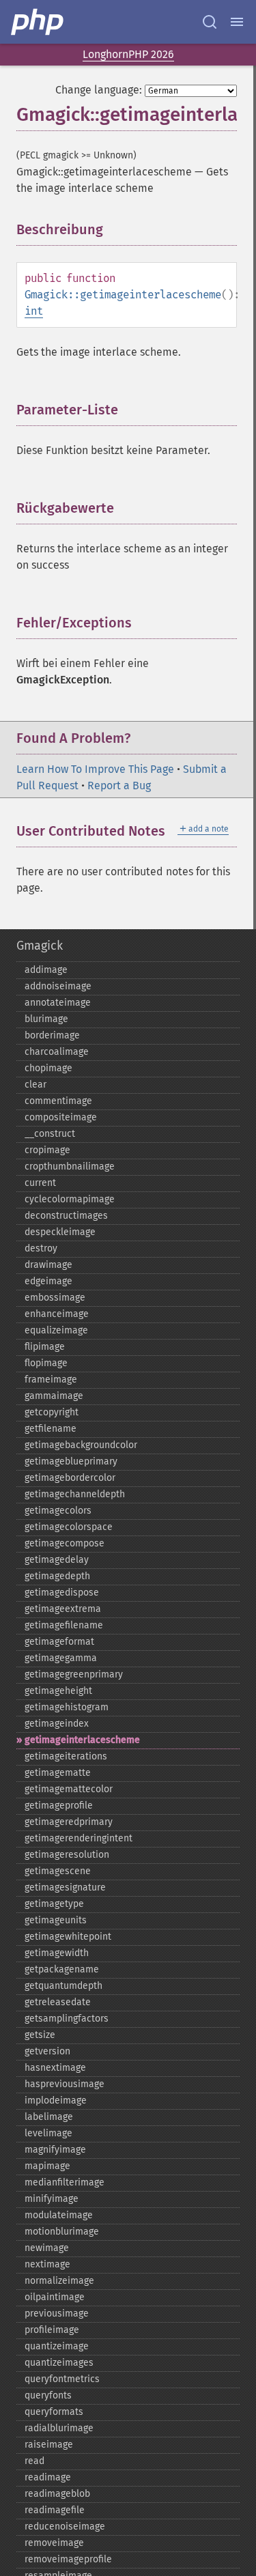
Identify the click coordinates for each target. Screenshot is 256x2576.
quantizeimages (59, 2363)
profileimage (52, 2330)
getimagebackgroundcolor (81, 1445)
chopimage (48, 1068)
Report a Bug (119, 785)
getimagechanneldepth (75, 1494)
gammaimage (54, 1396)
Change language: (99, 90)
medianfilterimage (65, 2182)
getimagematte (58, 1773)
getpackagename (62, 1969)
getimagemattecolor (69, 1789)
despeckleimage (60, 1232)
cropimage (47, 1150)
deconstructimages (66, 1216)
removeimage (54, 2543)
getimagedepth (57, 1576)
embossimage (55, 1298)
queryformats (54, 2412)
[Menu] (237, 22)
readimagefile (55, 2510)
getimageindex (57, 1724)
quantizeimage (57, 2346)
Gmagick (40, 946)
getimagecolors (58, 1511)
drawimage (48, 1265)
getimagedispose (62, 1593)
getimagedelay (57, 1560)
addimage (46, 970)
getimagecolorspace (69, 1527)
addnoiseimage (58, 986)
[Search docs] (210, 22)
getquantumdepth (63, 1986)
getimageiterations (66, 1756)
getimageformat (59, 1642)
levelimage (48, 2133)
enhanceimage (57, 1314)
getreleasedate (58, 2002)
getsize (40, 2035)
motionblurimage (62, 2232)
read (34, 2461)
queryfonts (48, 2395)
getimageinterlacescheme (82, 1740)
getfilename (51, 1429)
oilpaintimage (55, 2297)
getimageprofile (59, 1806)
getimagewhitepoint (68, 1937)
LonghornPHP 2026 (128, 54)
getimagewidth (57, 1953)
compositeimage (61, 1117)
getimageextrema (63, 1609)
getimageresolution (67, 1855)
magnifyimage (55, 2150)
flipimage (45, 1347)
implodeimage (56, 2100)
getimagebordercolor (70, 1478)
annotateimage (58, 1003)
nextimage (47, 2264)
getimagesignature (65, 1887)
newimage (47, 2248)
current (40, 1183)
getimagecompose (65, 1543)
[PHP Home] (38, 22)
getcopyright (52, 1412)
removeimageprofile (68, 2559)
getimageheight (58, 1691)
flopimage (46, 1363)
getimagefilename (64, 1625)
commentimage (58, 1101)
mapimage (47, 2166)
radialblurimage (59, 2428)
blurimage (46, 1019)
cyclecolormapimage (70, 1199)
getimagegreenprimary (74, 1674)
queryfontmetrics (62, 2379)
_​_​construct (50, 1134)
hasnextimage (55, 2068)
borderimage (52, 1035)
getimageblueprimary (71, 1461)
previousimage (57, 2313)
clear (35, 1085)
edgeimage (48, 1281)
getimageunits (56, 1920)
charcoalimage (57, 1052)
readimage (48, 2477)
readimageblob (57, 2494)
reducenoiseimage (65, 2527)
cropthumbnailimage (70, 1166)
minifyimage (52, 2199)
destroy (41, 1248)
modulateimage (59, 2215)
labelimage (49, 2117)
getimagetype (54, 1904)
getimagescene (58, 1871)
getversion (47, 2051)
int (34, 311)
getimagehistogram (67, 1707)
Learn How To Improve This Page (95, 769)
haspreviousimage (65, 2084)
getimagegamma (61, 1658)
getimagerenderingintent (79, 1838)
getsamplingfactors (67, 2019)
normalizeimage (59, 2281)
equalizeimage (56, 1330)
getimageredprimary (69, 1822)
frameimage (51, 1379)
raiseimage (49, 2445)
